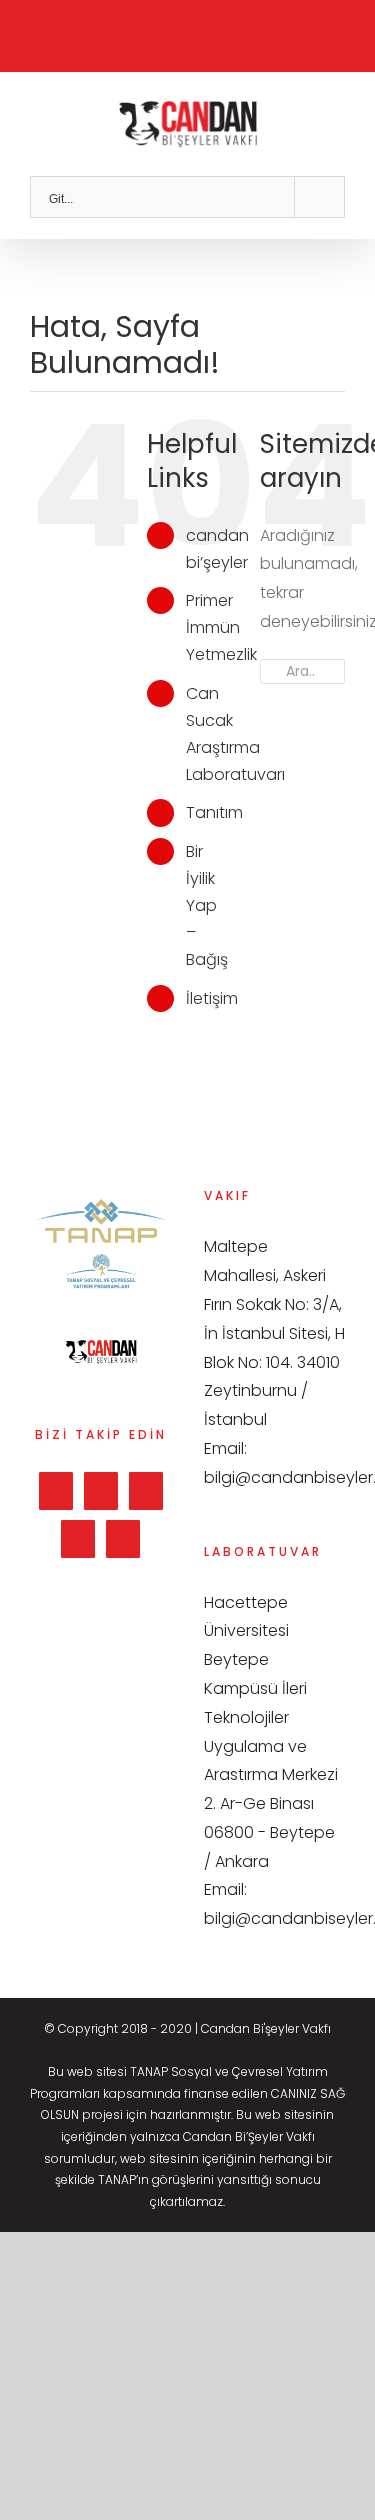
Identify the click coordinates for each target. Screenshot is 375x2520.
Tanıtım (214, 812)
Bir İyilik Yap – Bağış (207, 906)
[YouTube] (78, 1539)
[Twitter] (101, 1491)
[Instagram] (146, 1491)
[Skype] (123, 1539)
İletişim (212, 998)
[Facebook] (56, 1491)
